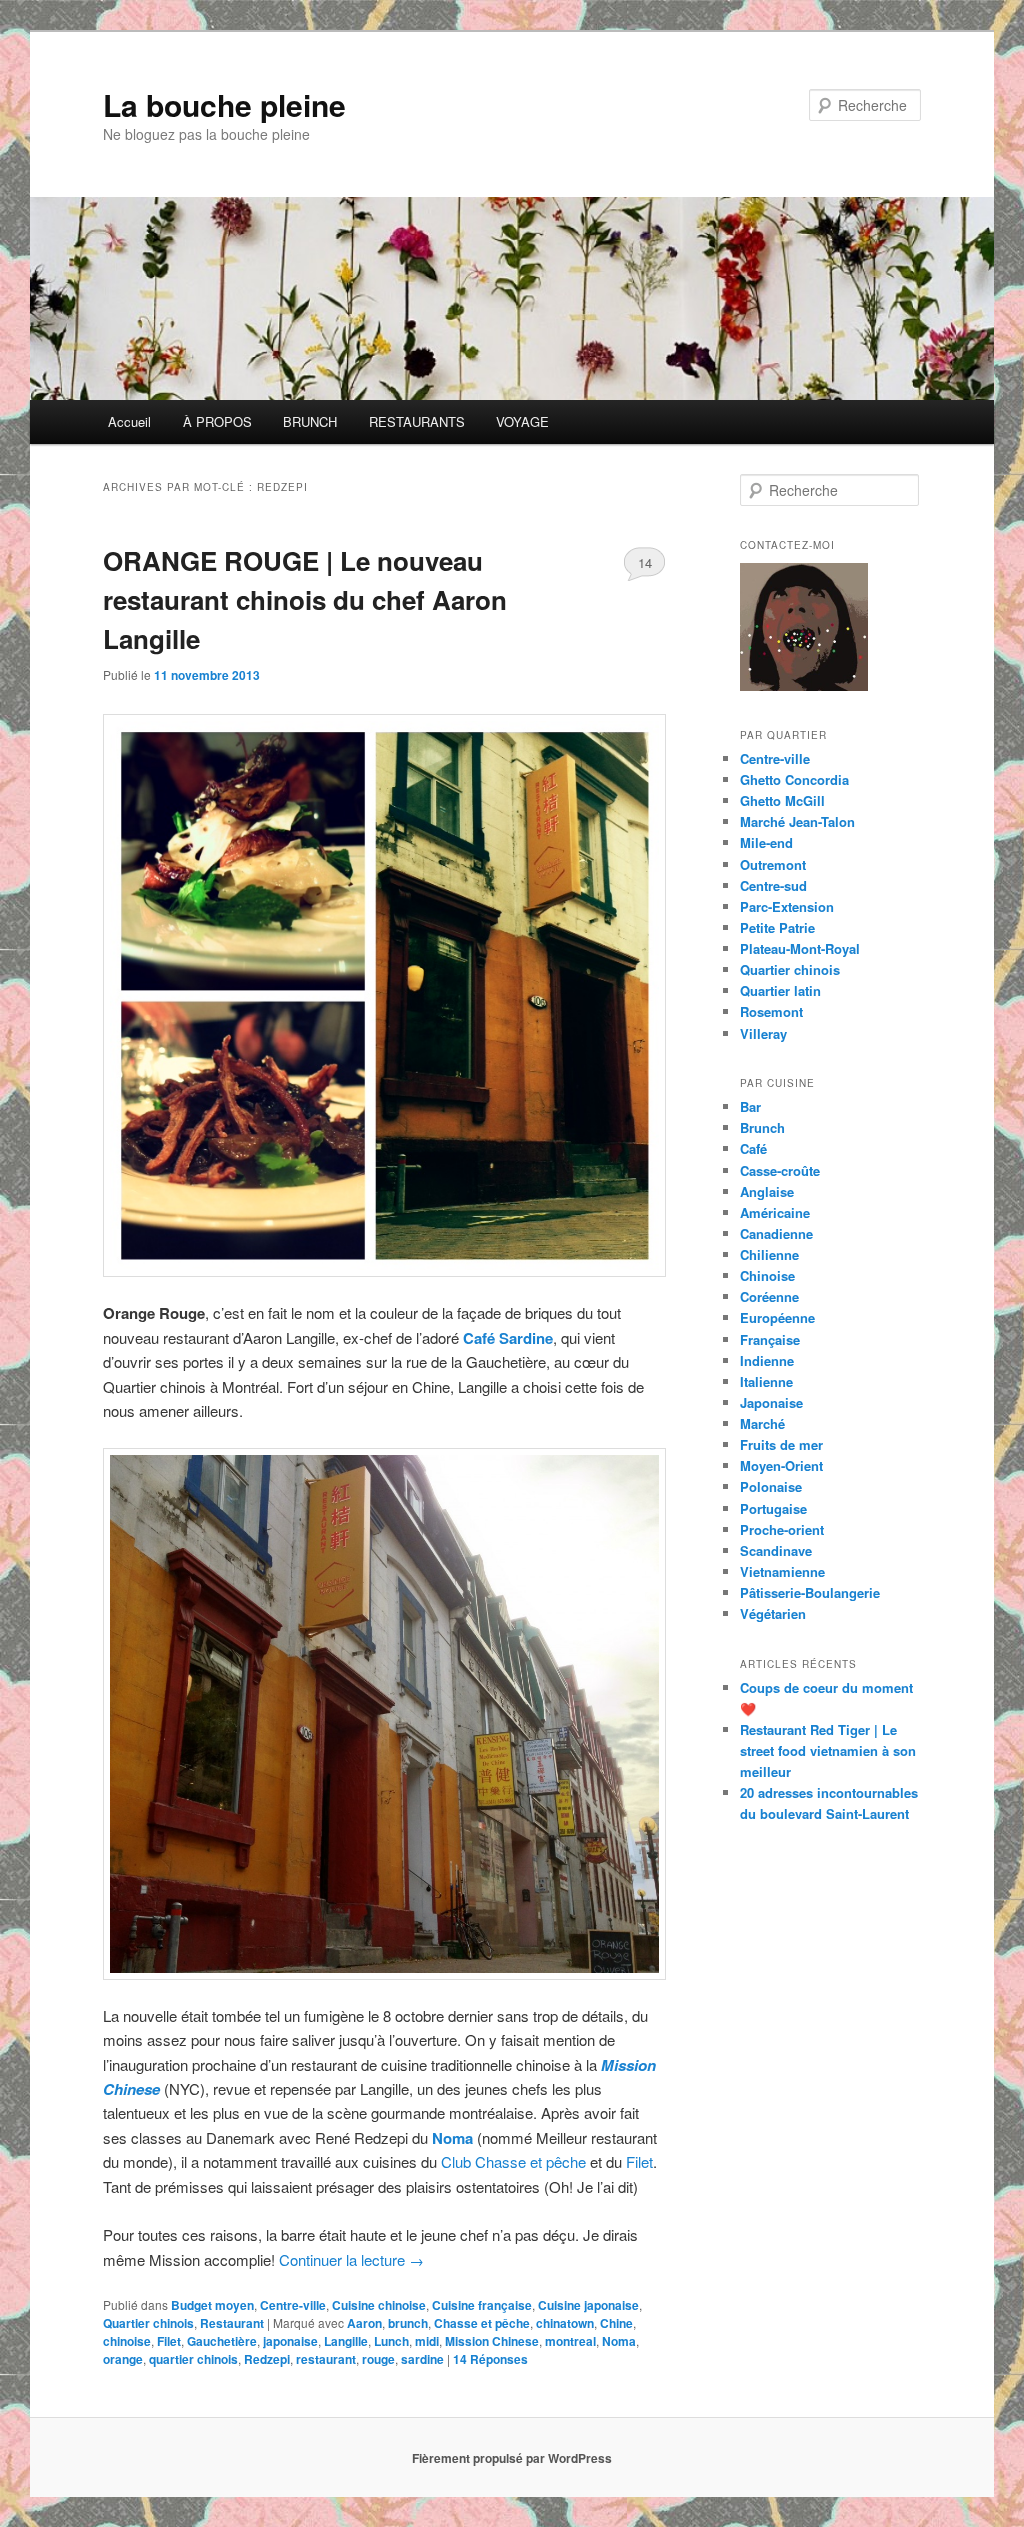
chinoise (127, 2341)
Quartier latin (780, 990)
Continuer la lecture (351, 2259)
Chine (616, 2323)
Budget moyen (212, 2305)
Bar (750, 1106)
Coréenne (769, 1296)
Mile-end (766, 842)
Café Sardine (508, 1338)
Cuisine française (482, 2305)
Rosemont (771, 1011)
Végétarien (773, 1613)
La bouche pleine (224, 104)
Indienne (767, 1360)
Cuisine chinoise (379, 2305)
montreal (570, 2341)
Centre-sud (773, 885)
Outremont (773, 864)
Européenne (777, 1317)
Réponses (490, 2359)
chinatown (565, 2323)
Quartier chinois (148, 2323)
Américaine (775, 1212)
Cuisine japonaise (588, 2305)
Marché (762, 1423)
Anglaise (767, 1191)
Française (770, 1339)
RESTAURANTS (417, 421)
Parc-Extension (787, 906)
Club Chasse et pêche (513, 2161)
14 (645, 562)
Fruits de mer (781, 1444)
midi (427, 2341)
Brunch (762, 1127)
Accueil (129, 421)
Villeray (763, 1033)
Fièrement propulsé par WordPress (512, 2458)
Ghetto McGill (782, 800)
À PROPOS (217, 421)
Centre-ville (293, 2305)
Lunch (391, 2341)
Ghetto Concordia (794, 779)
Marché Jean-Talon (797, 821)
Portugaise (773, 1508)
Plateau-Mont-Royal (800, 948)
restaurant (326, 2359)
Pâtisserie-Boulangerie (810, 1592)
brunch (408, 2323)
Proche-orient (782, 1529)
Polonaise (771, 1486)
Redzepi (267, 2359)
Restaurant (232, 2323)
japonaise (290, 2341)
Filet (639, 2161)
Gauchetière (222, 2341)
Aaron (364, 2323)
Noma (452, 2138)
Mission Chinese (492, 2341)
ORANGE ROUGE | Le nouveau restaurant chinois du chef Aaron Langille (305, 599)
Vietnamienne (782, 1571)
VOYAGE (522, 421)
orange (123, 2359)
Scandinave (776, 1550)
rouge (378, 2359)
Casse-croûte (780, 1170)
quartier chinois (193, 2359)
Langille (346, 2341)
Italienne (766, 1381)
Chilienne (769, 1254)
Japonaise (771, 1402)
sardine (422, 2359)
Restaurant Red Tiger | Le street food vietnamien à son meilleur (828, 1750)
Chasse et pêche (482, 2323)
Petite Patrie (777, 927)
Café (753, 1148)
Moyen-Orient (781, 1465)
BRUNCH (310, 421)
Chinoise (767, 1275)
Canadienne (776, 1233)
